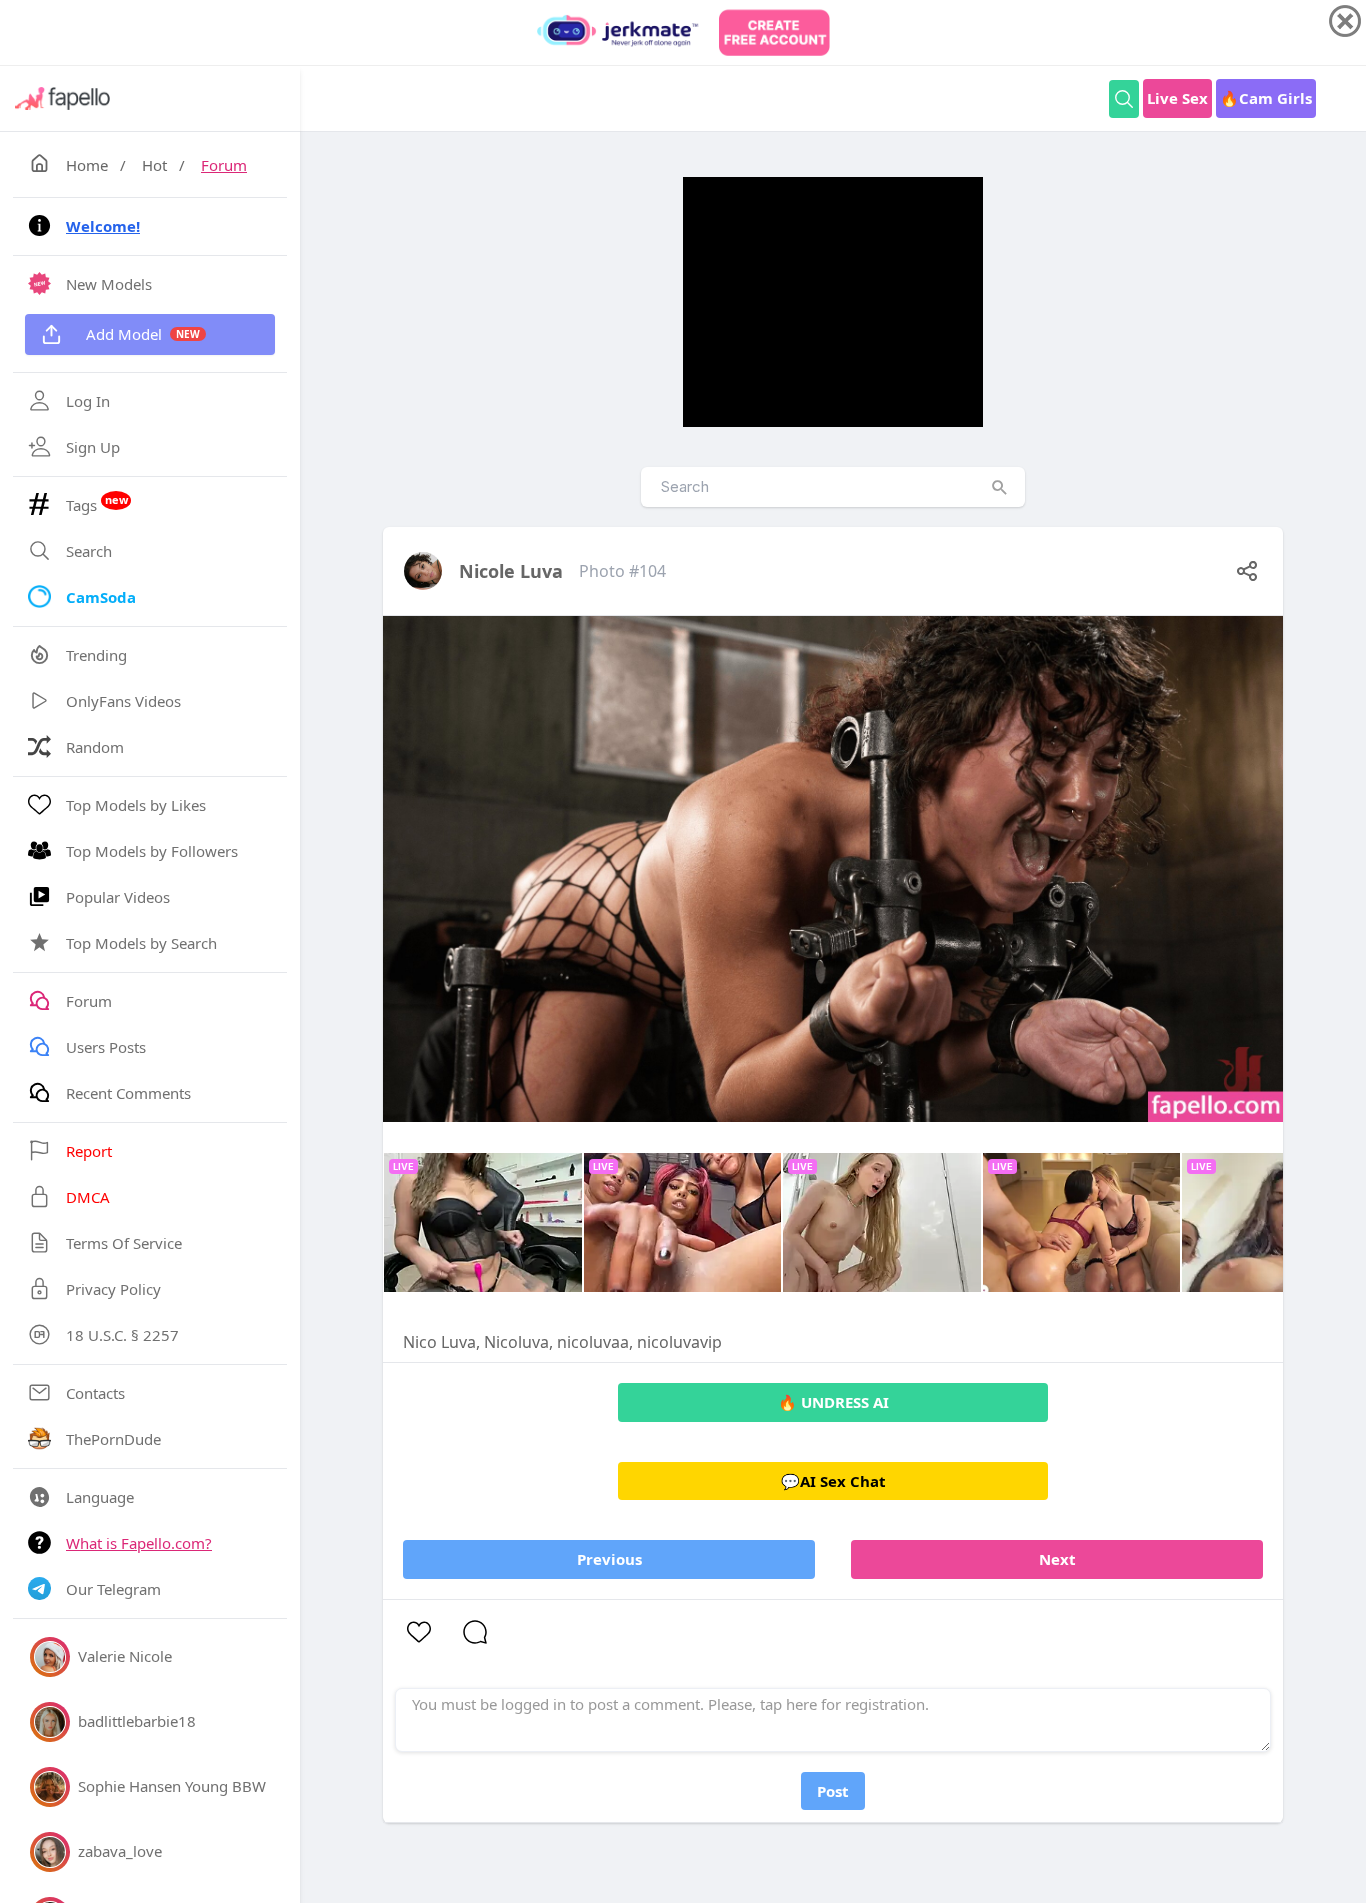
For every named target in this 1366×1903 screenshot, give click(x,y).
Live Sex (1177, 98)
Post (833, 1791)
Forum (224, 165)
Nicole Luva (511, 571)
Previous (609, 1559)
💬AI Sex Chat (833, 1481)
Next (1057, 1559)
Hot (154, 165)
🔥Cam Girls (1266, 98)
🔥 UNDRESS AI (833, 1402)
